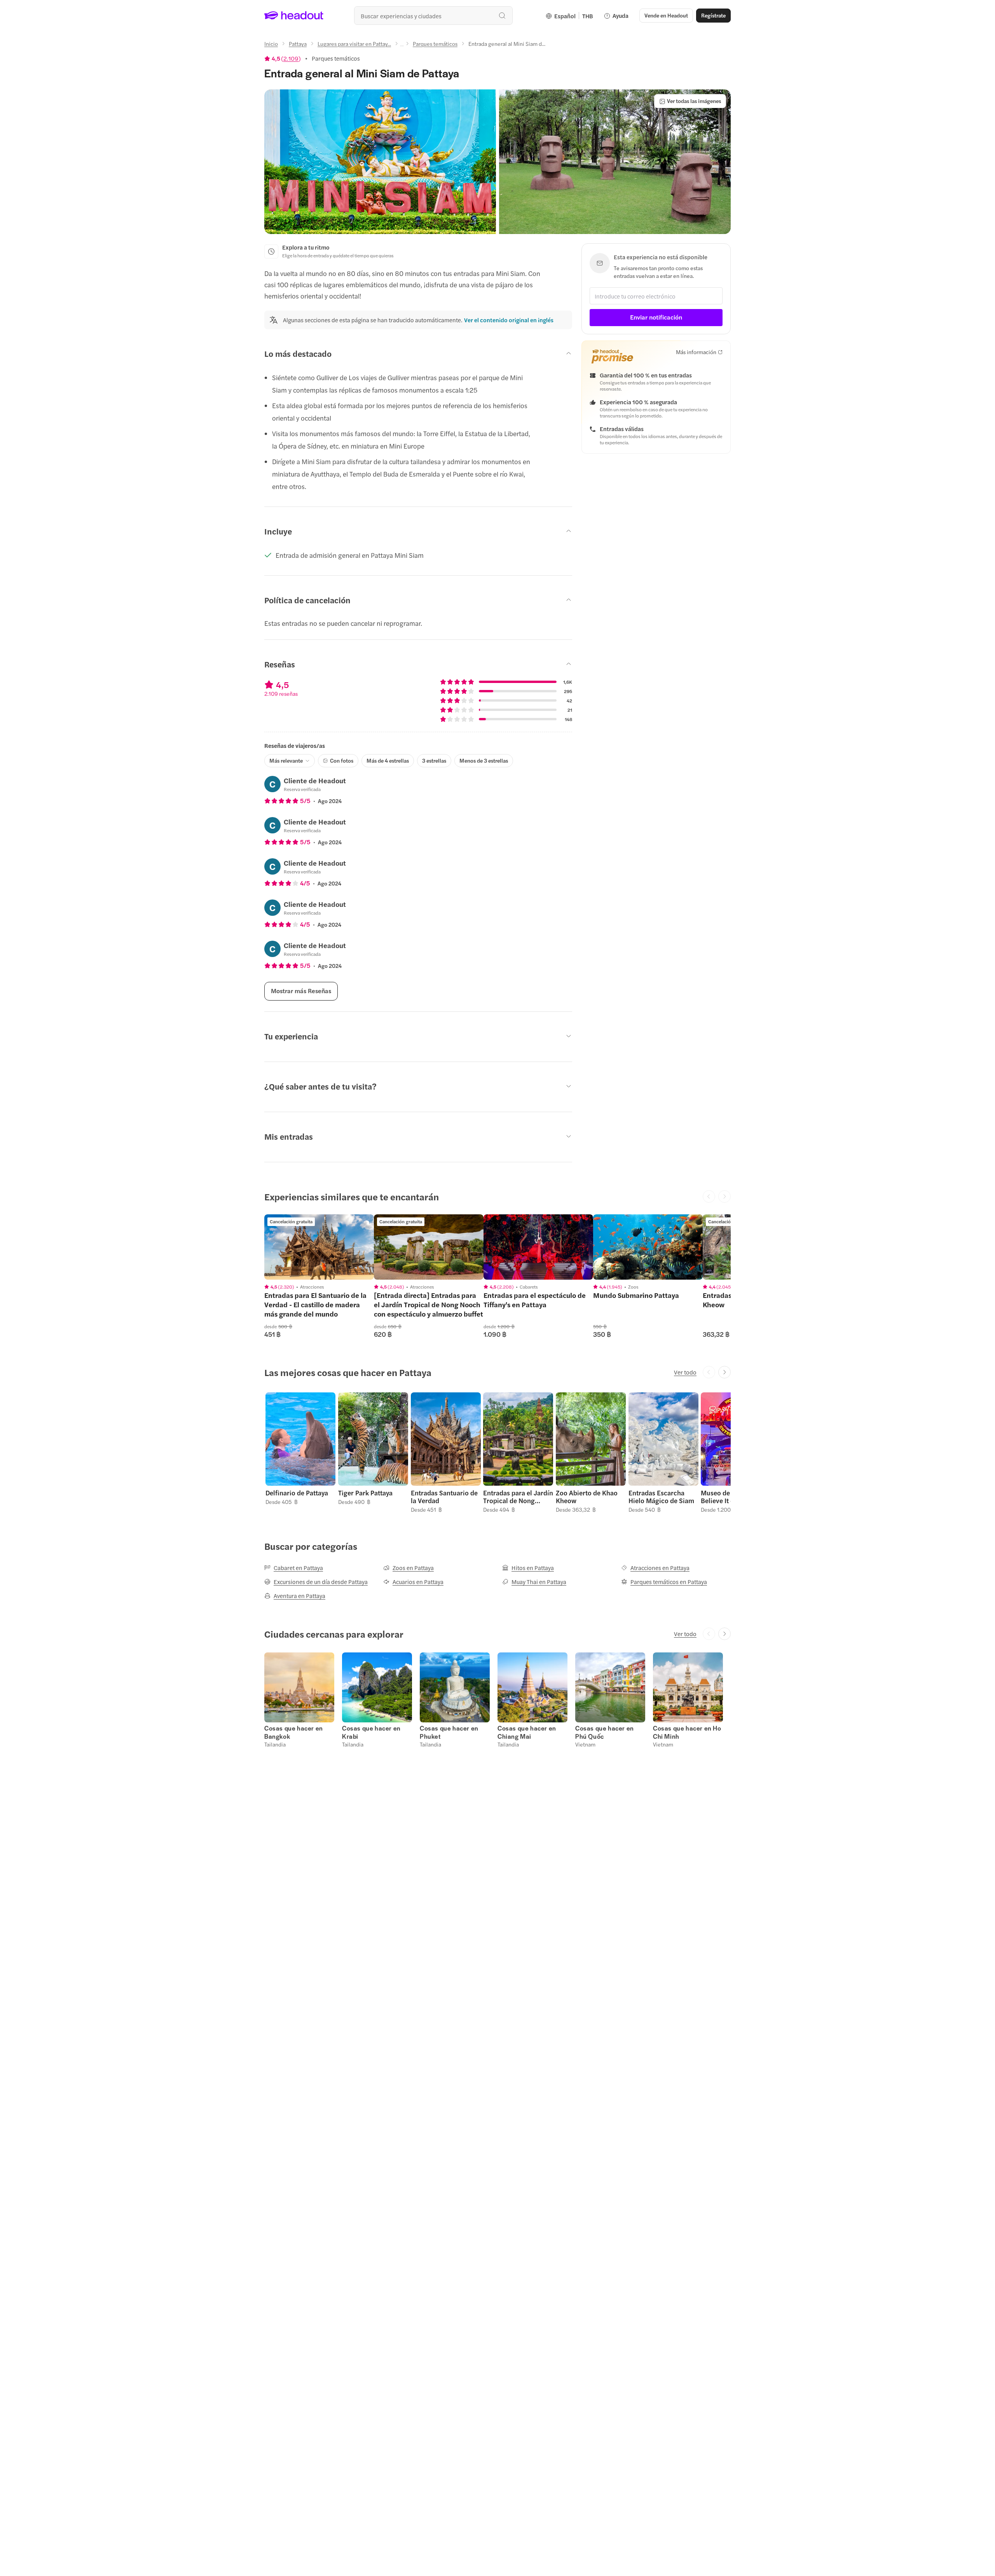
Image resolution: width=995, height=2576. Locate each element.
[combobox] (433, 16)
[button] (380, 162)
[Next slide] (724, 1372)
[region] (319, 1247)
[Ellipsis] (402, 46)
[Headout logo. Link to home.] (294, 16)
